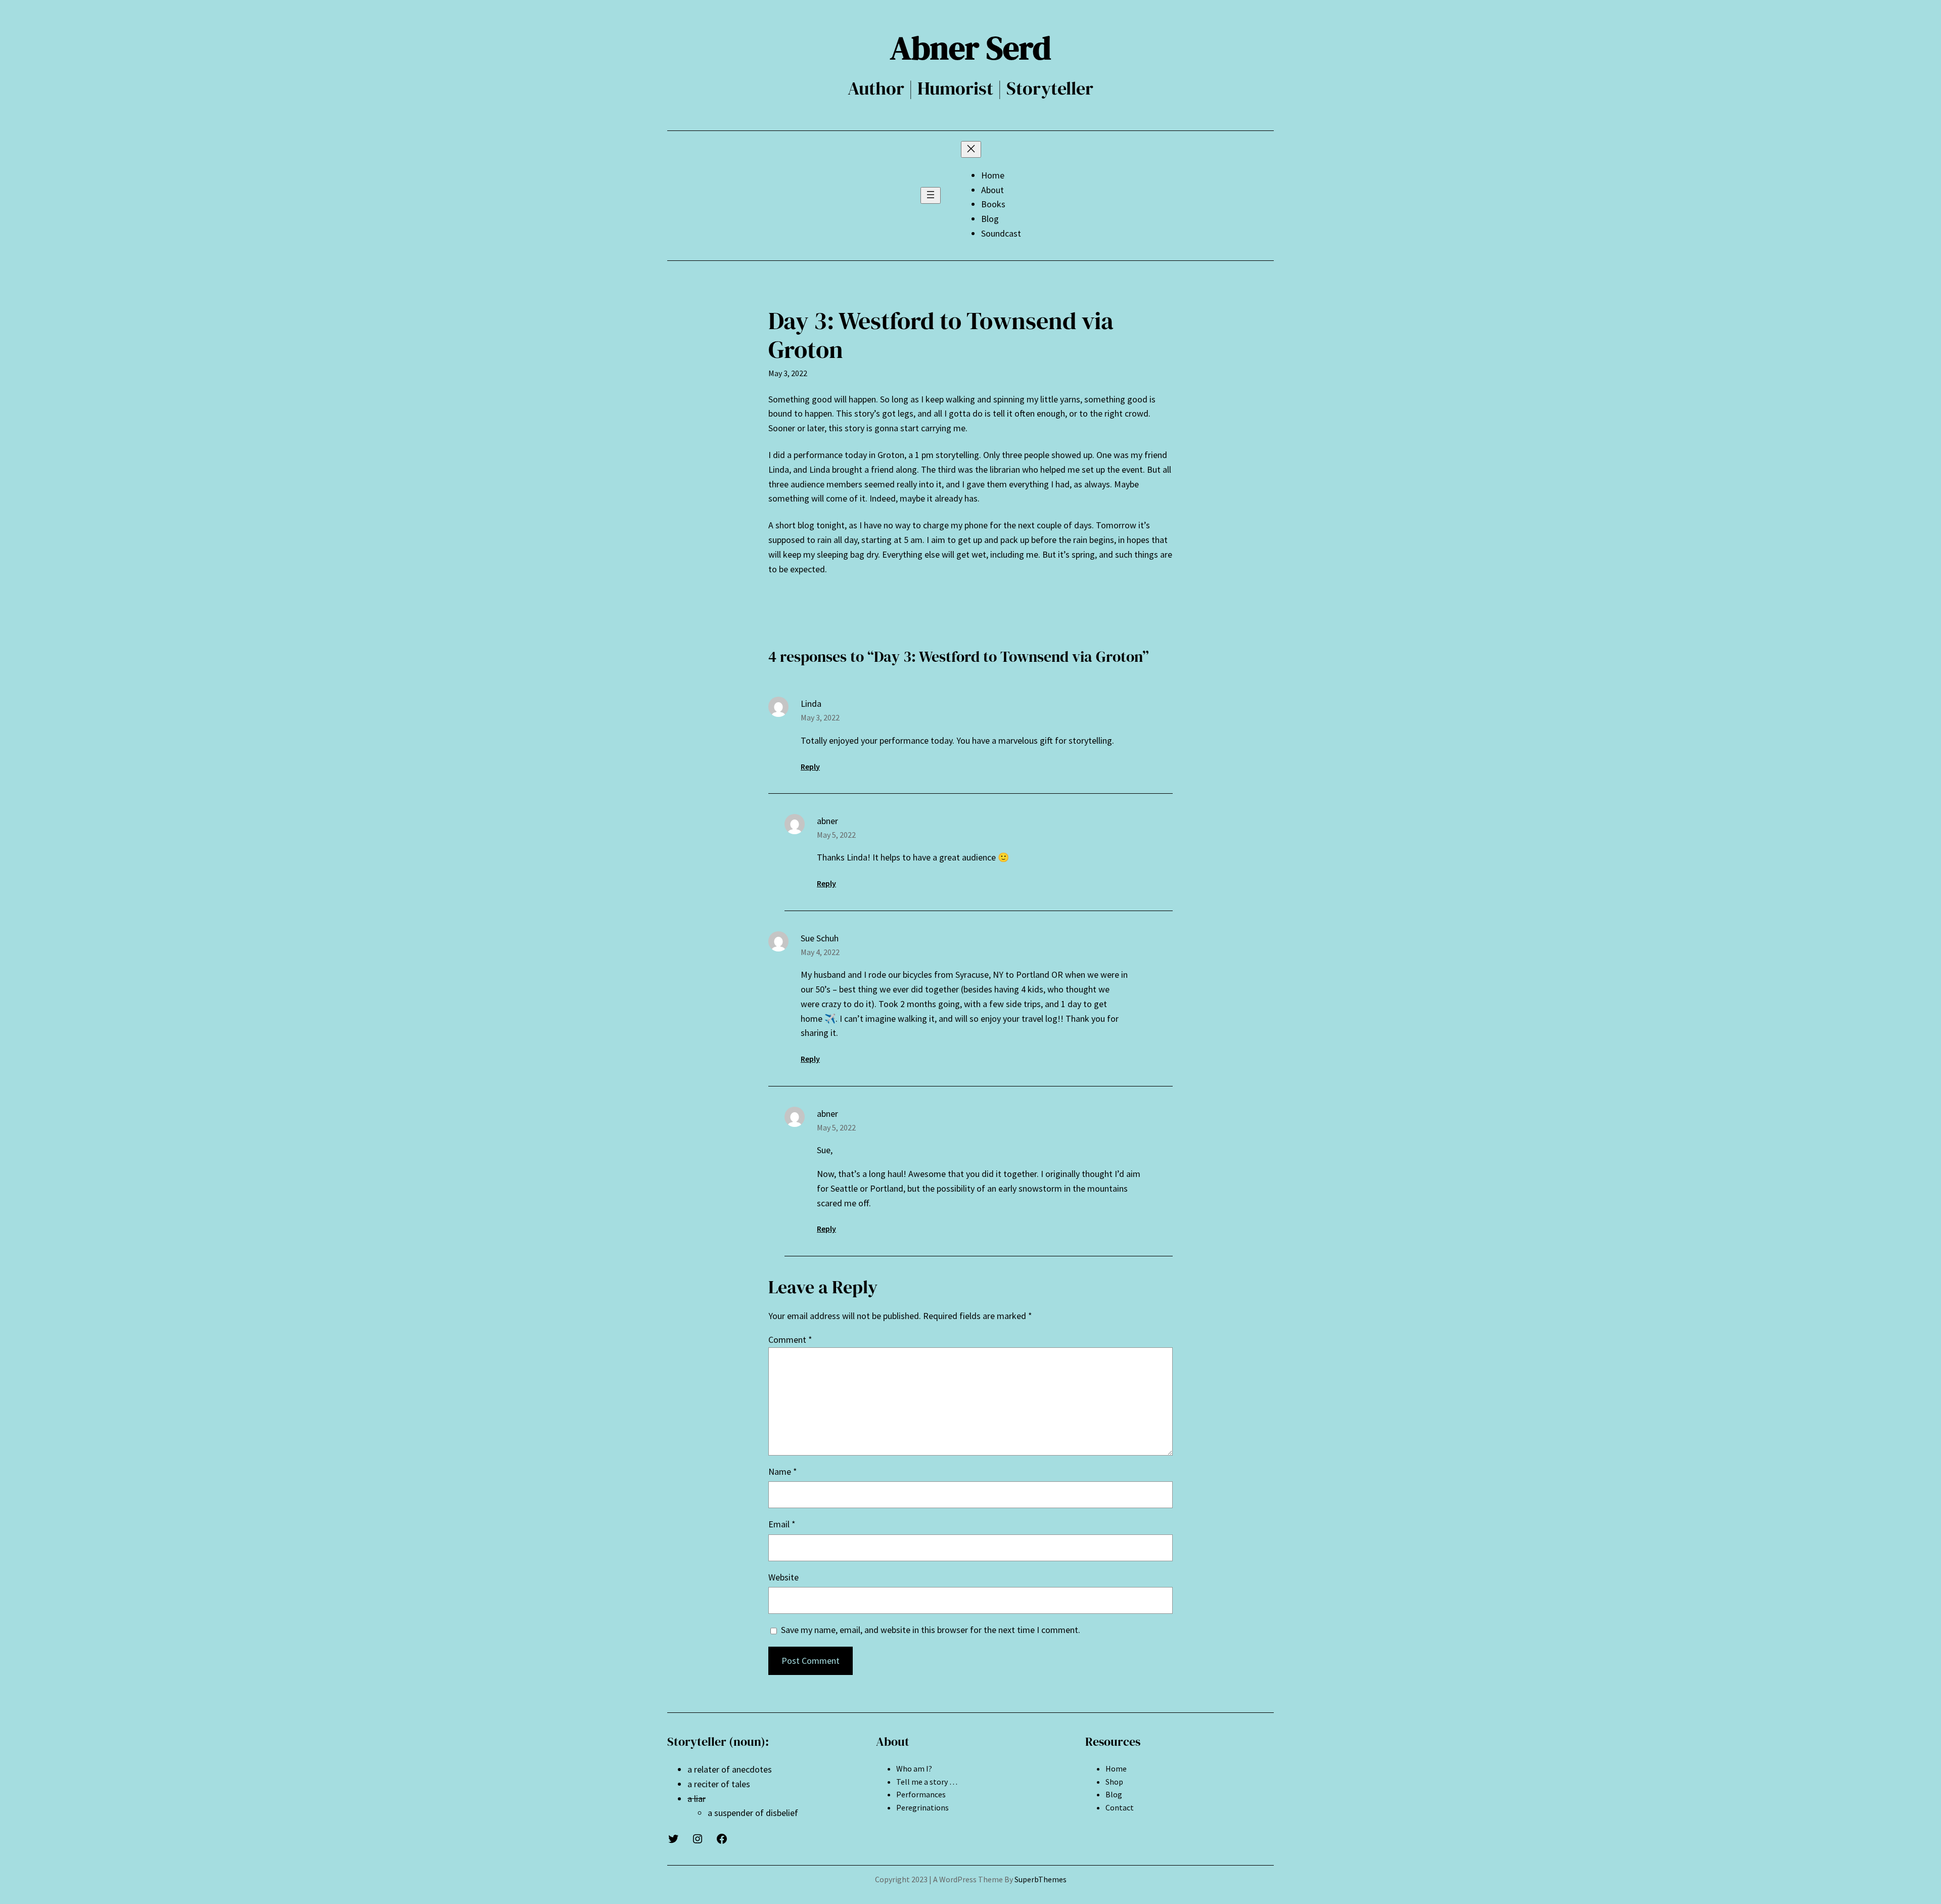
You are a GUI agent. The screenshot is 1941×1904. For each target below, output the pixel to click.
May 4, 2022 (820, 952)
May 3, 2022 (820, 717)
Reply (810, 766)
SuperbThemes (1041, 1879)
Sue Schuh (820, 938)
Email (782, 1524)
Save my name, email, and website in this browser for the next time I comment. (931, 1630)
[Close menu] (971, 149)
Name (783, 1471)
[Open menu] (931, 195)
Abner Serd (971, 48)
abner (827, 821)
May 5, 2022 (836, 835)
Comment (790, 1340)
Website (783, 1577)
